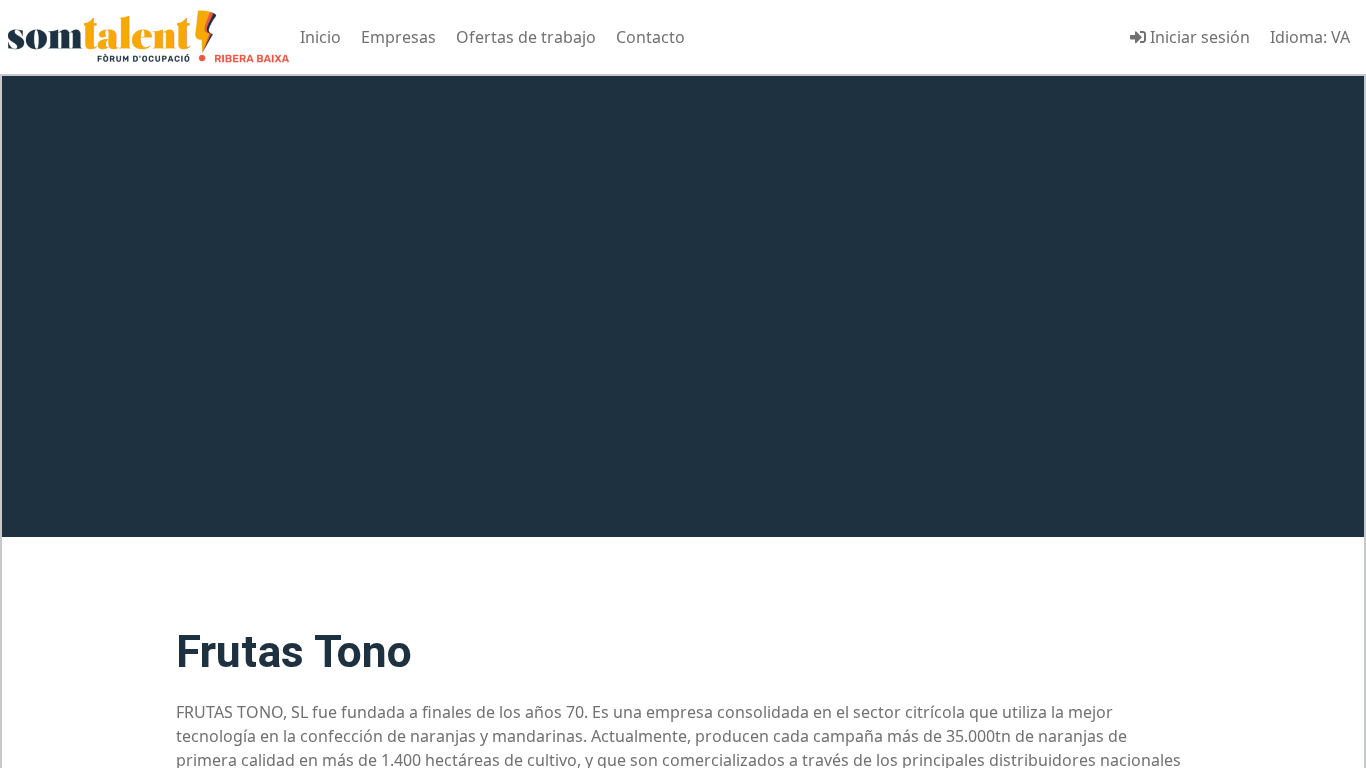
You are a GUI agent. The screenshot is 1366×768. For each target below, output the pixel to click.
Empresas (398, 37)
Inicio (320, 37)
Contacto (650, 37)
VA (1340, 37)
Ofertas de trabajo (526, 37)
